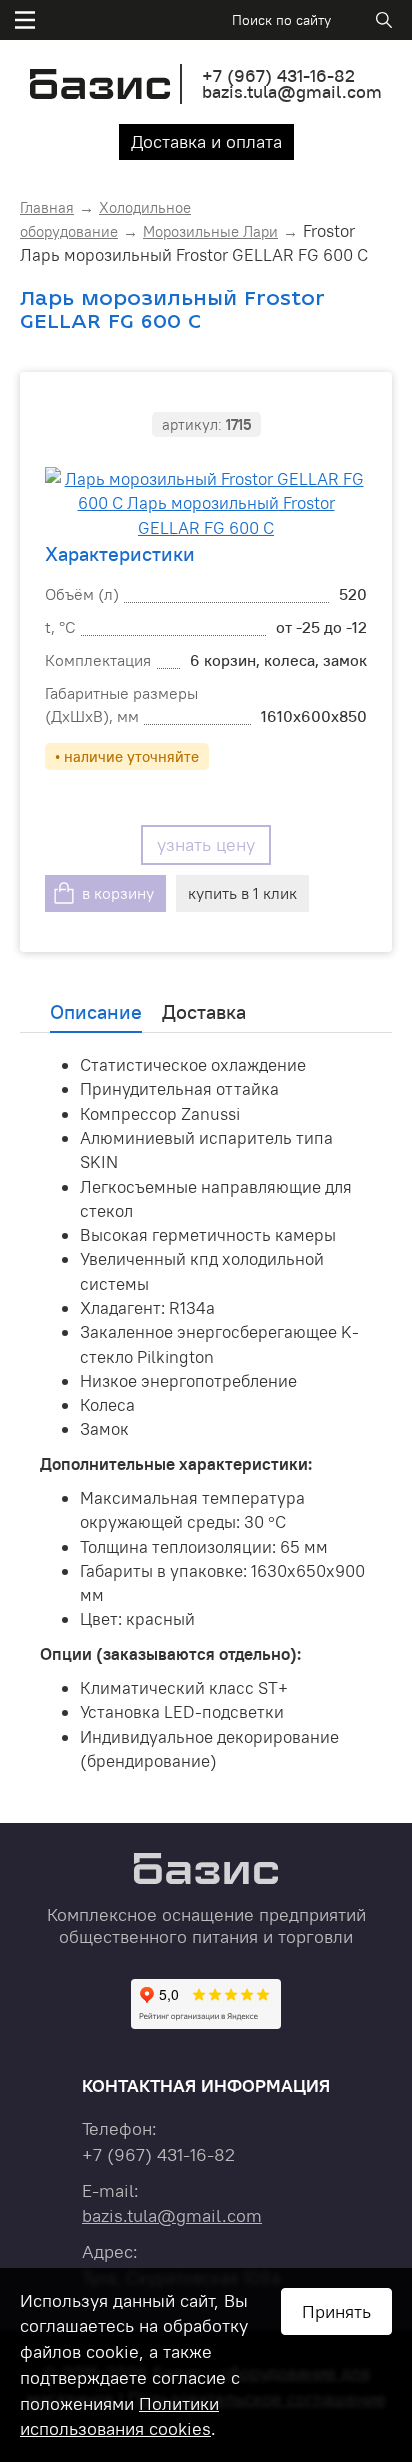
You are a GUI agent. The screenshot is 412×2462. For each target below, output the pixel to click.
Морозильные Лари (210, 231)
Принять (336, 2311)
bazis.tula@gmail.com (292, 91)
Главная (47, 207)
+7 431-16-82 (278, 75)
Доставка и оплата (206, 141)
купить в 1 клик (242, 893)
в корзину (118, 893)
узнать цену (206, 844)
